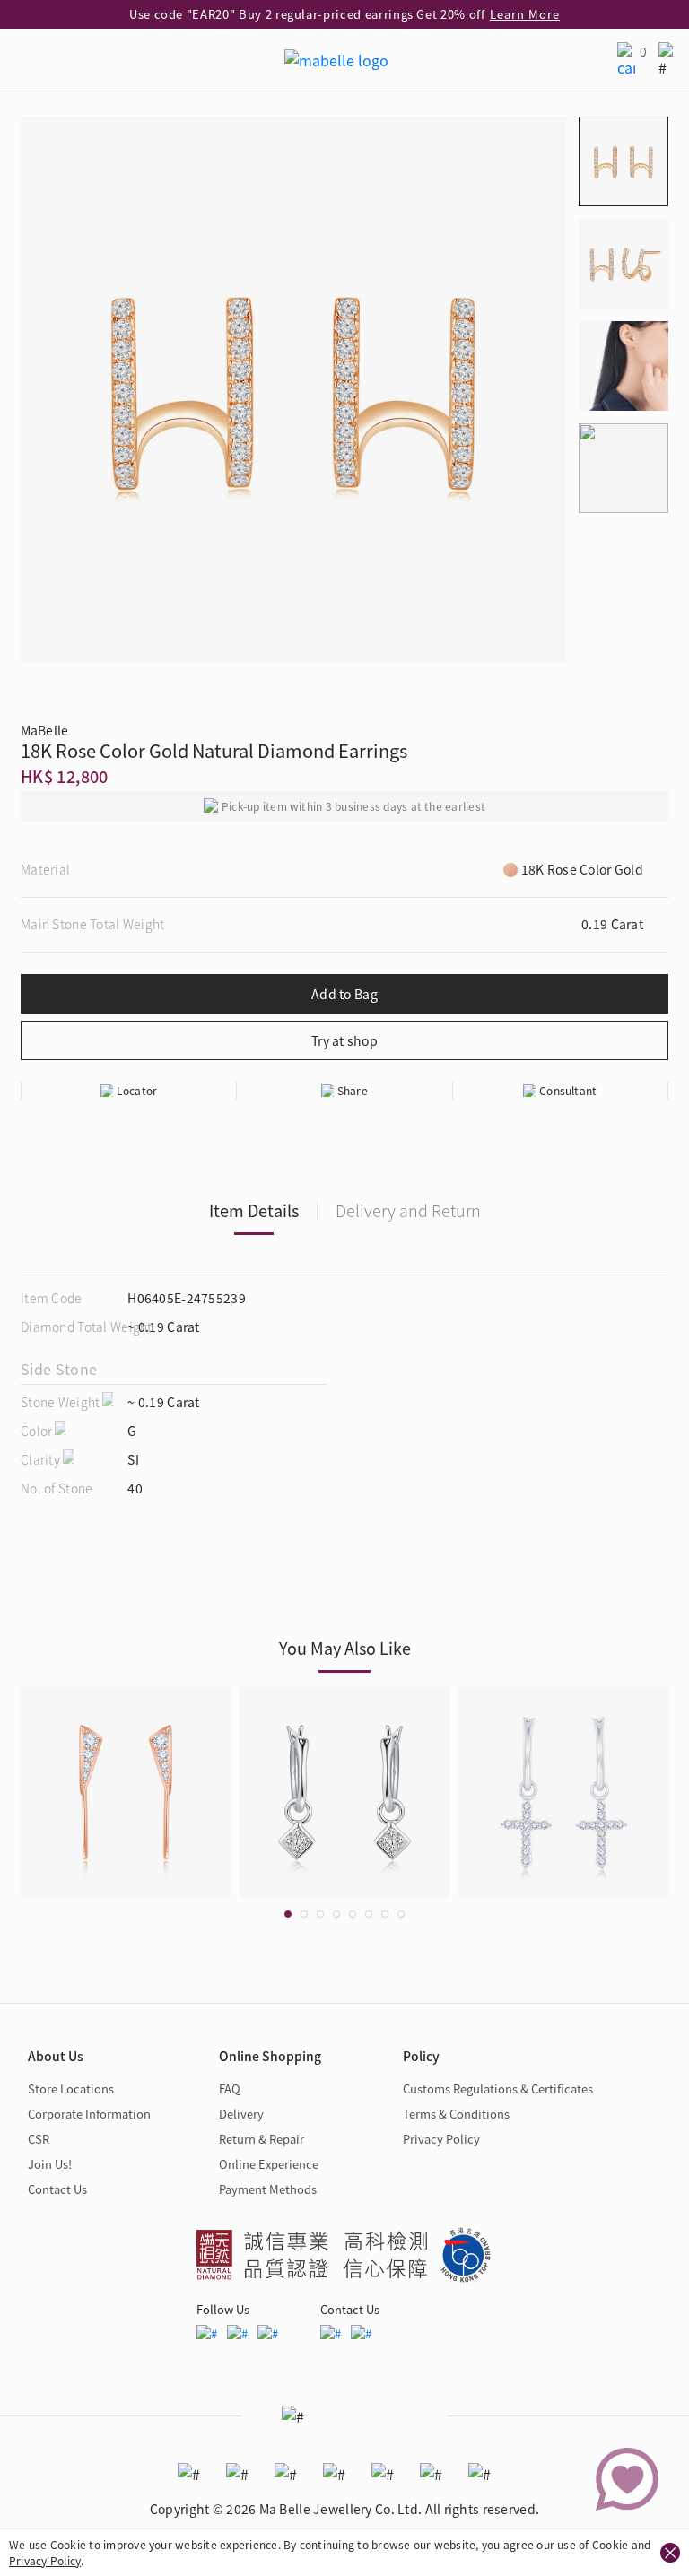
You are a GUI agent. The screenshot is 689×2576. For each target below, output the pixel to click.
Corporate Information (89, 2114)
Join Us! (50, 2164)
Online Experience (269, 2164)
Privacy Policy (45, 2560)
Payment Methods (268, 2189)
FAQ (230, 2089)
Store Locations (71, 2089)
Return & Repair (262, 2139)
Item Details (254, 1210)
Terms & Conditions (456, 2114)
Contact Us (57, 2189)
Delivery (241, 2114)
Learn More (525, 14)
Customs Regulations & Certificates (498, 2089)
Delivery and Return (408, 1210)
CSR (39, 2139)
